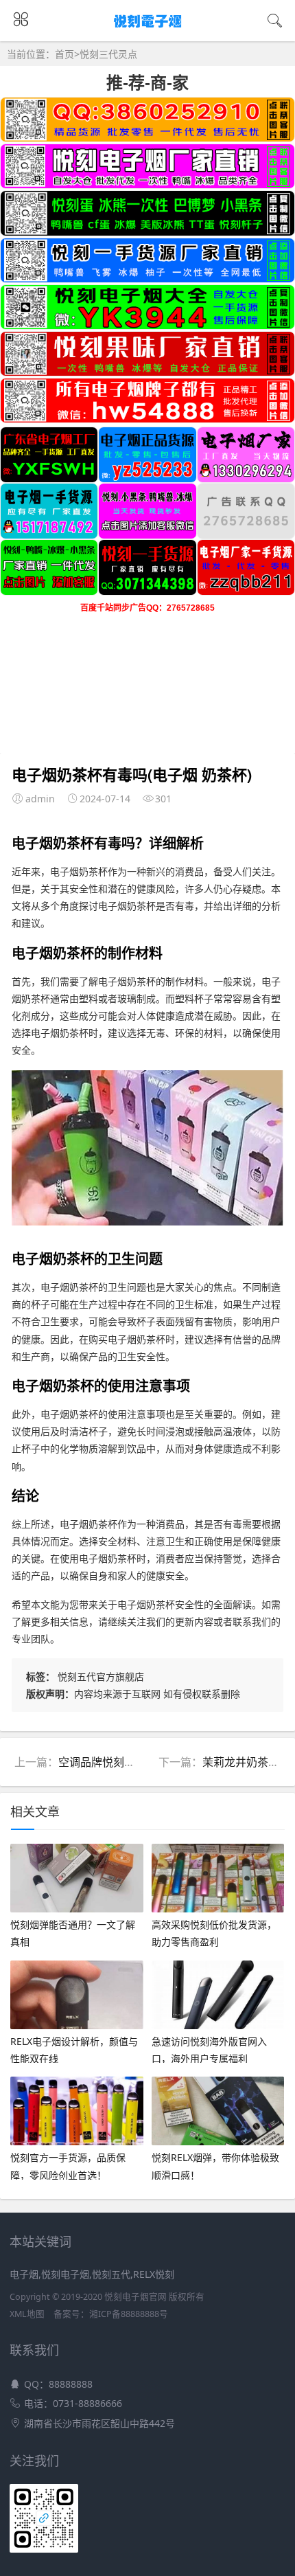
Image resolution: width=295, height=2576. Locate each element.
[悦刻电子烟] (148, 28)
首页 (64, 54)
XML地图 (27, 2314)
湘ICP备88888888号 (129, 2314)
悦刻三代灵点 (108, 54)
